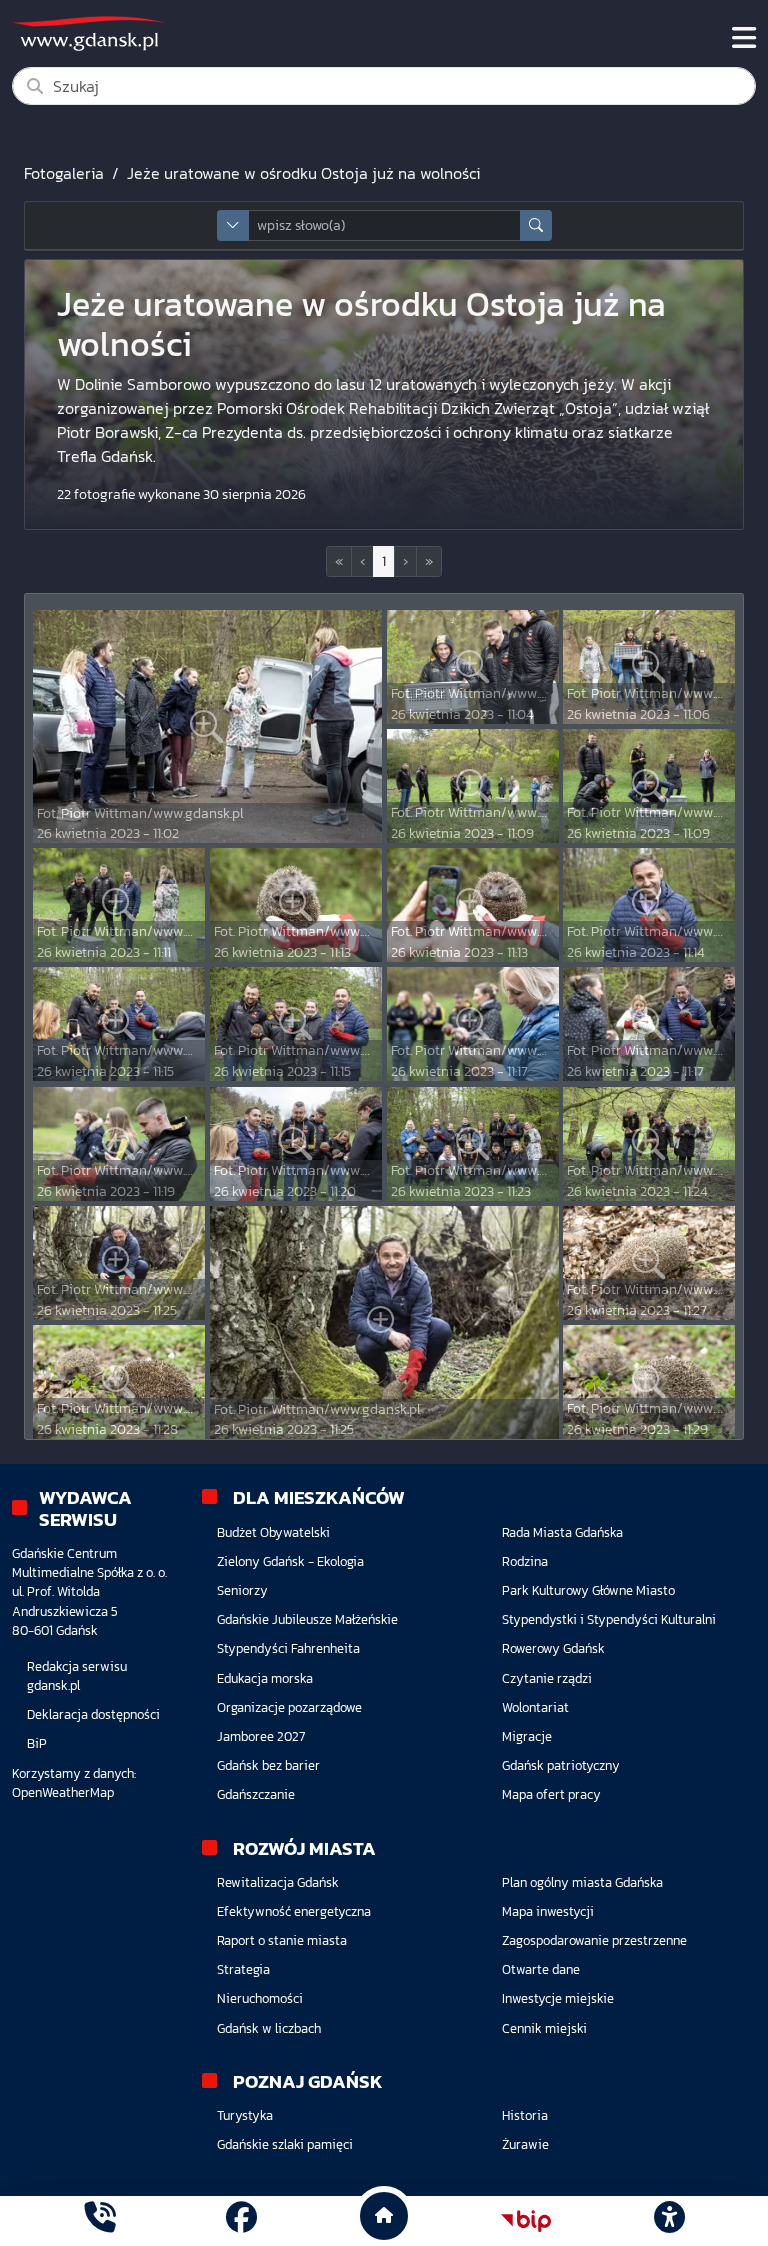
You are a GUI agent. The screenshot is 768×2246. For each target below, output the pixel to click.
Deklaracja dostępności (93, 1714)
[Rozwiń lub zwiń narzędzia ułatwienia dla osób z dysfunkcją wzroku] (669, 2221)
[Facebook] (241, 2220)
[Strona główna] (99, 2220)
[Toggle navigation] (744, 38)
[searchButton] (536, 225)
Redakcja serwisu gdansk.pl (77, 1676)
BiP (37, 1743)
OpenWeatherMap (63, 1792)
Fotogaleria (64, 173)
